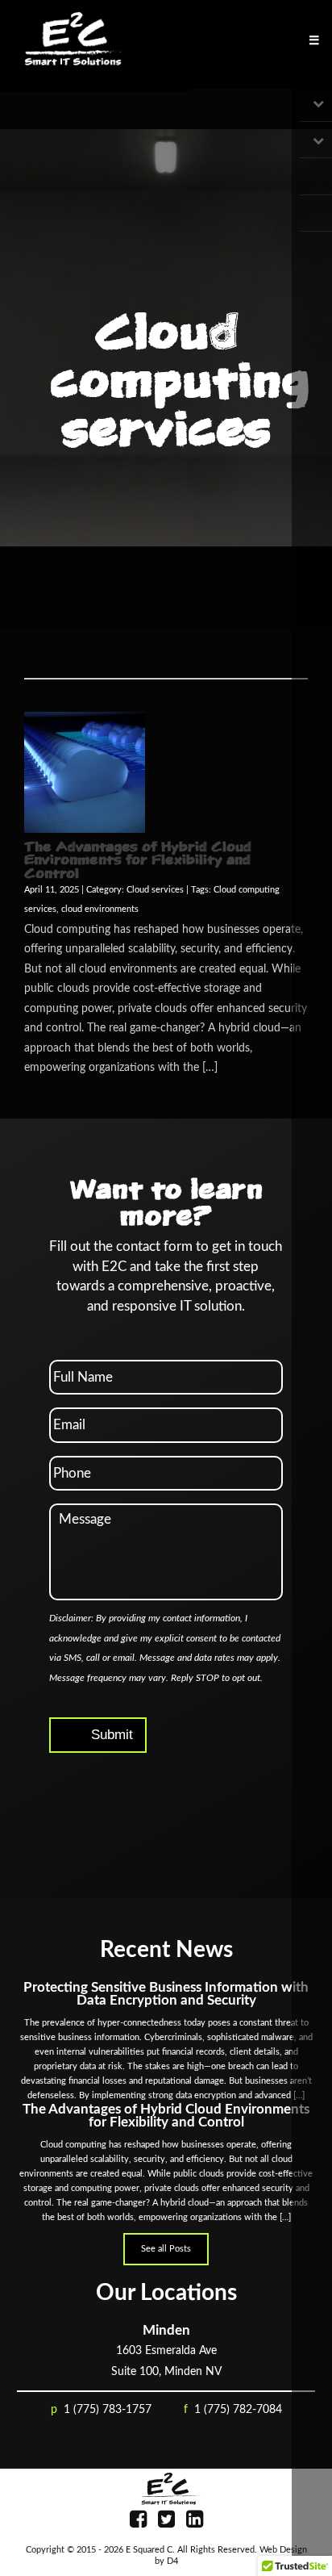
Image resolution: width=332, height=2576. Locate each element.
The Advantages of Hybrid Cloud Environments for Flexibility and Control (138, 860)
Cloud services (155, 890)
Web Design (283, 2550)
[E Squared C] (166, 2489)
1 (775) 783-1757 (108, 2410)
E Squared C (149, 2550)
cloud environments (100, 910)
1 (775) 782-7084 (238, 2410)
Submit (112, 1735)
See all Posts (166, 2249)
